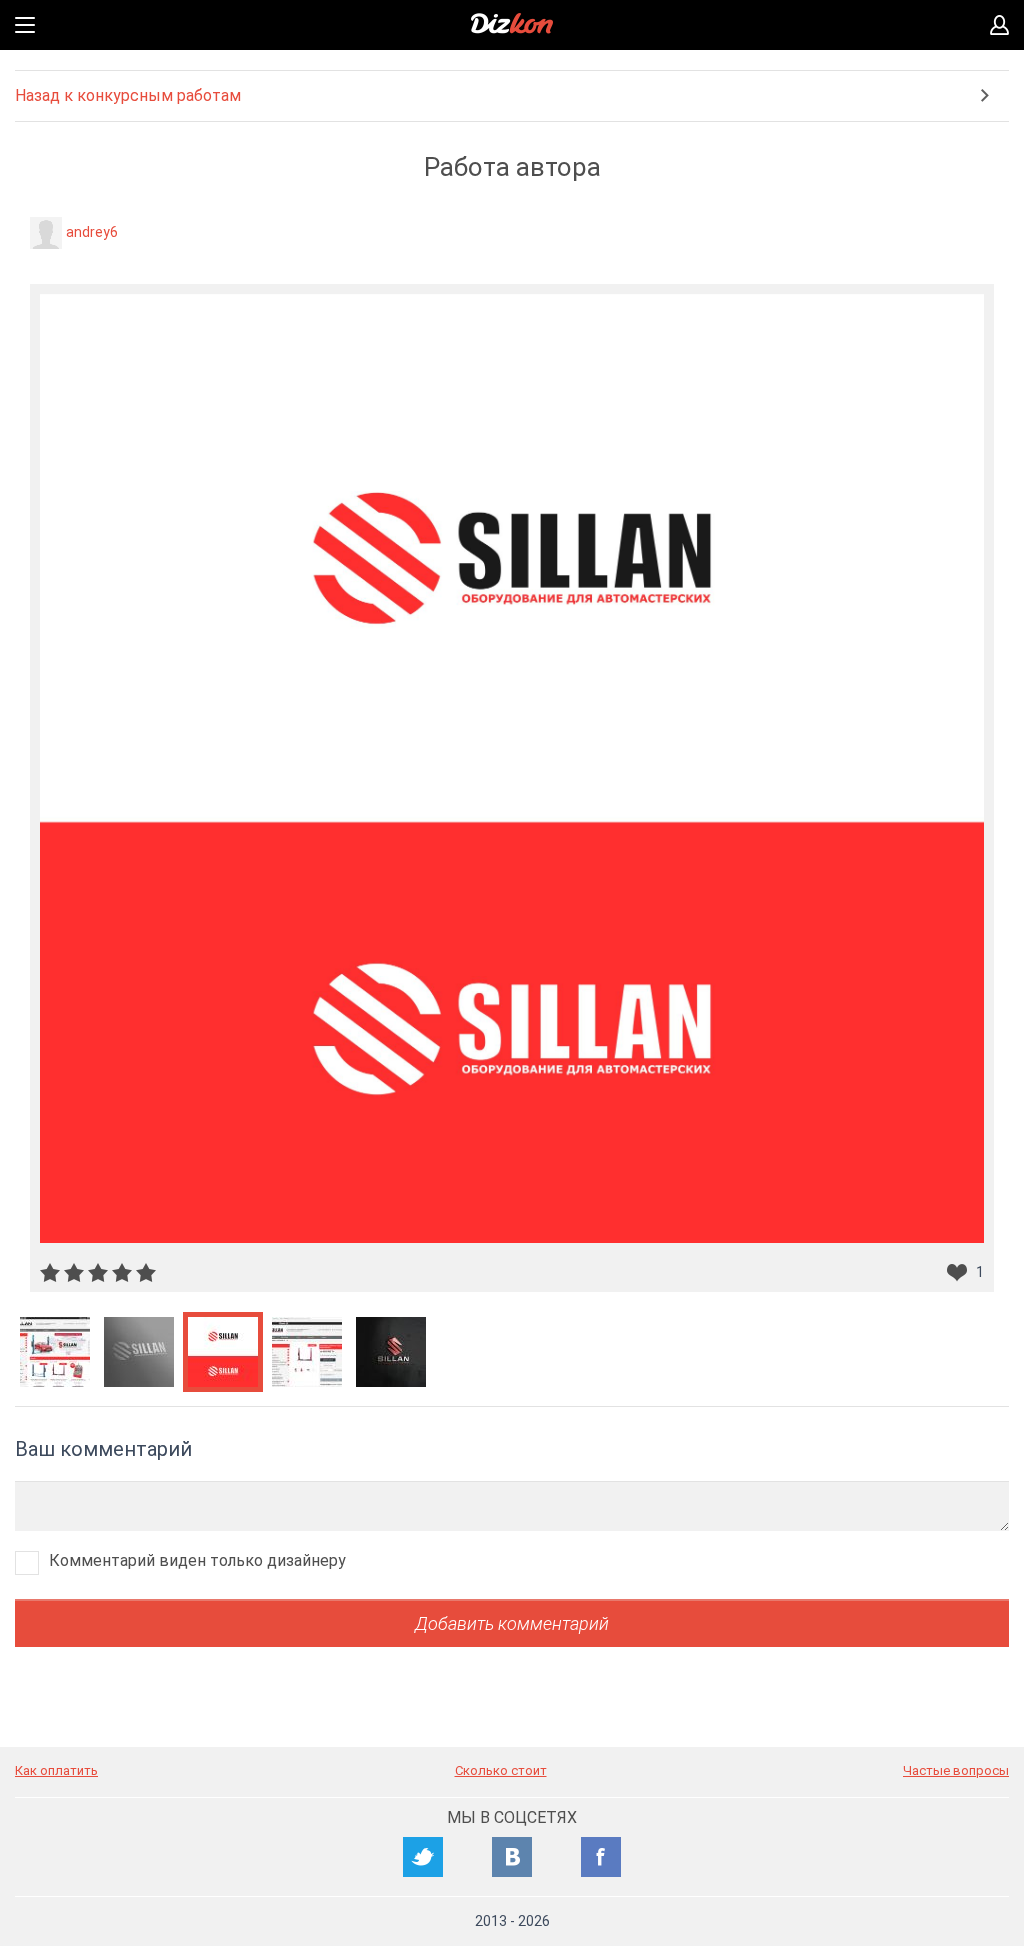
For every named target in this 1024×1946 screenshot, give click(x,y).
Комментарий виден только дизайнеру (197, 1560)
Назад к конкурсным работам (128, 95)
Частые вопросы (956, 1770)
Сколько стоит (501, 1770)
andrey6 (92, 232)
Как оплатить (56, 1770)
